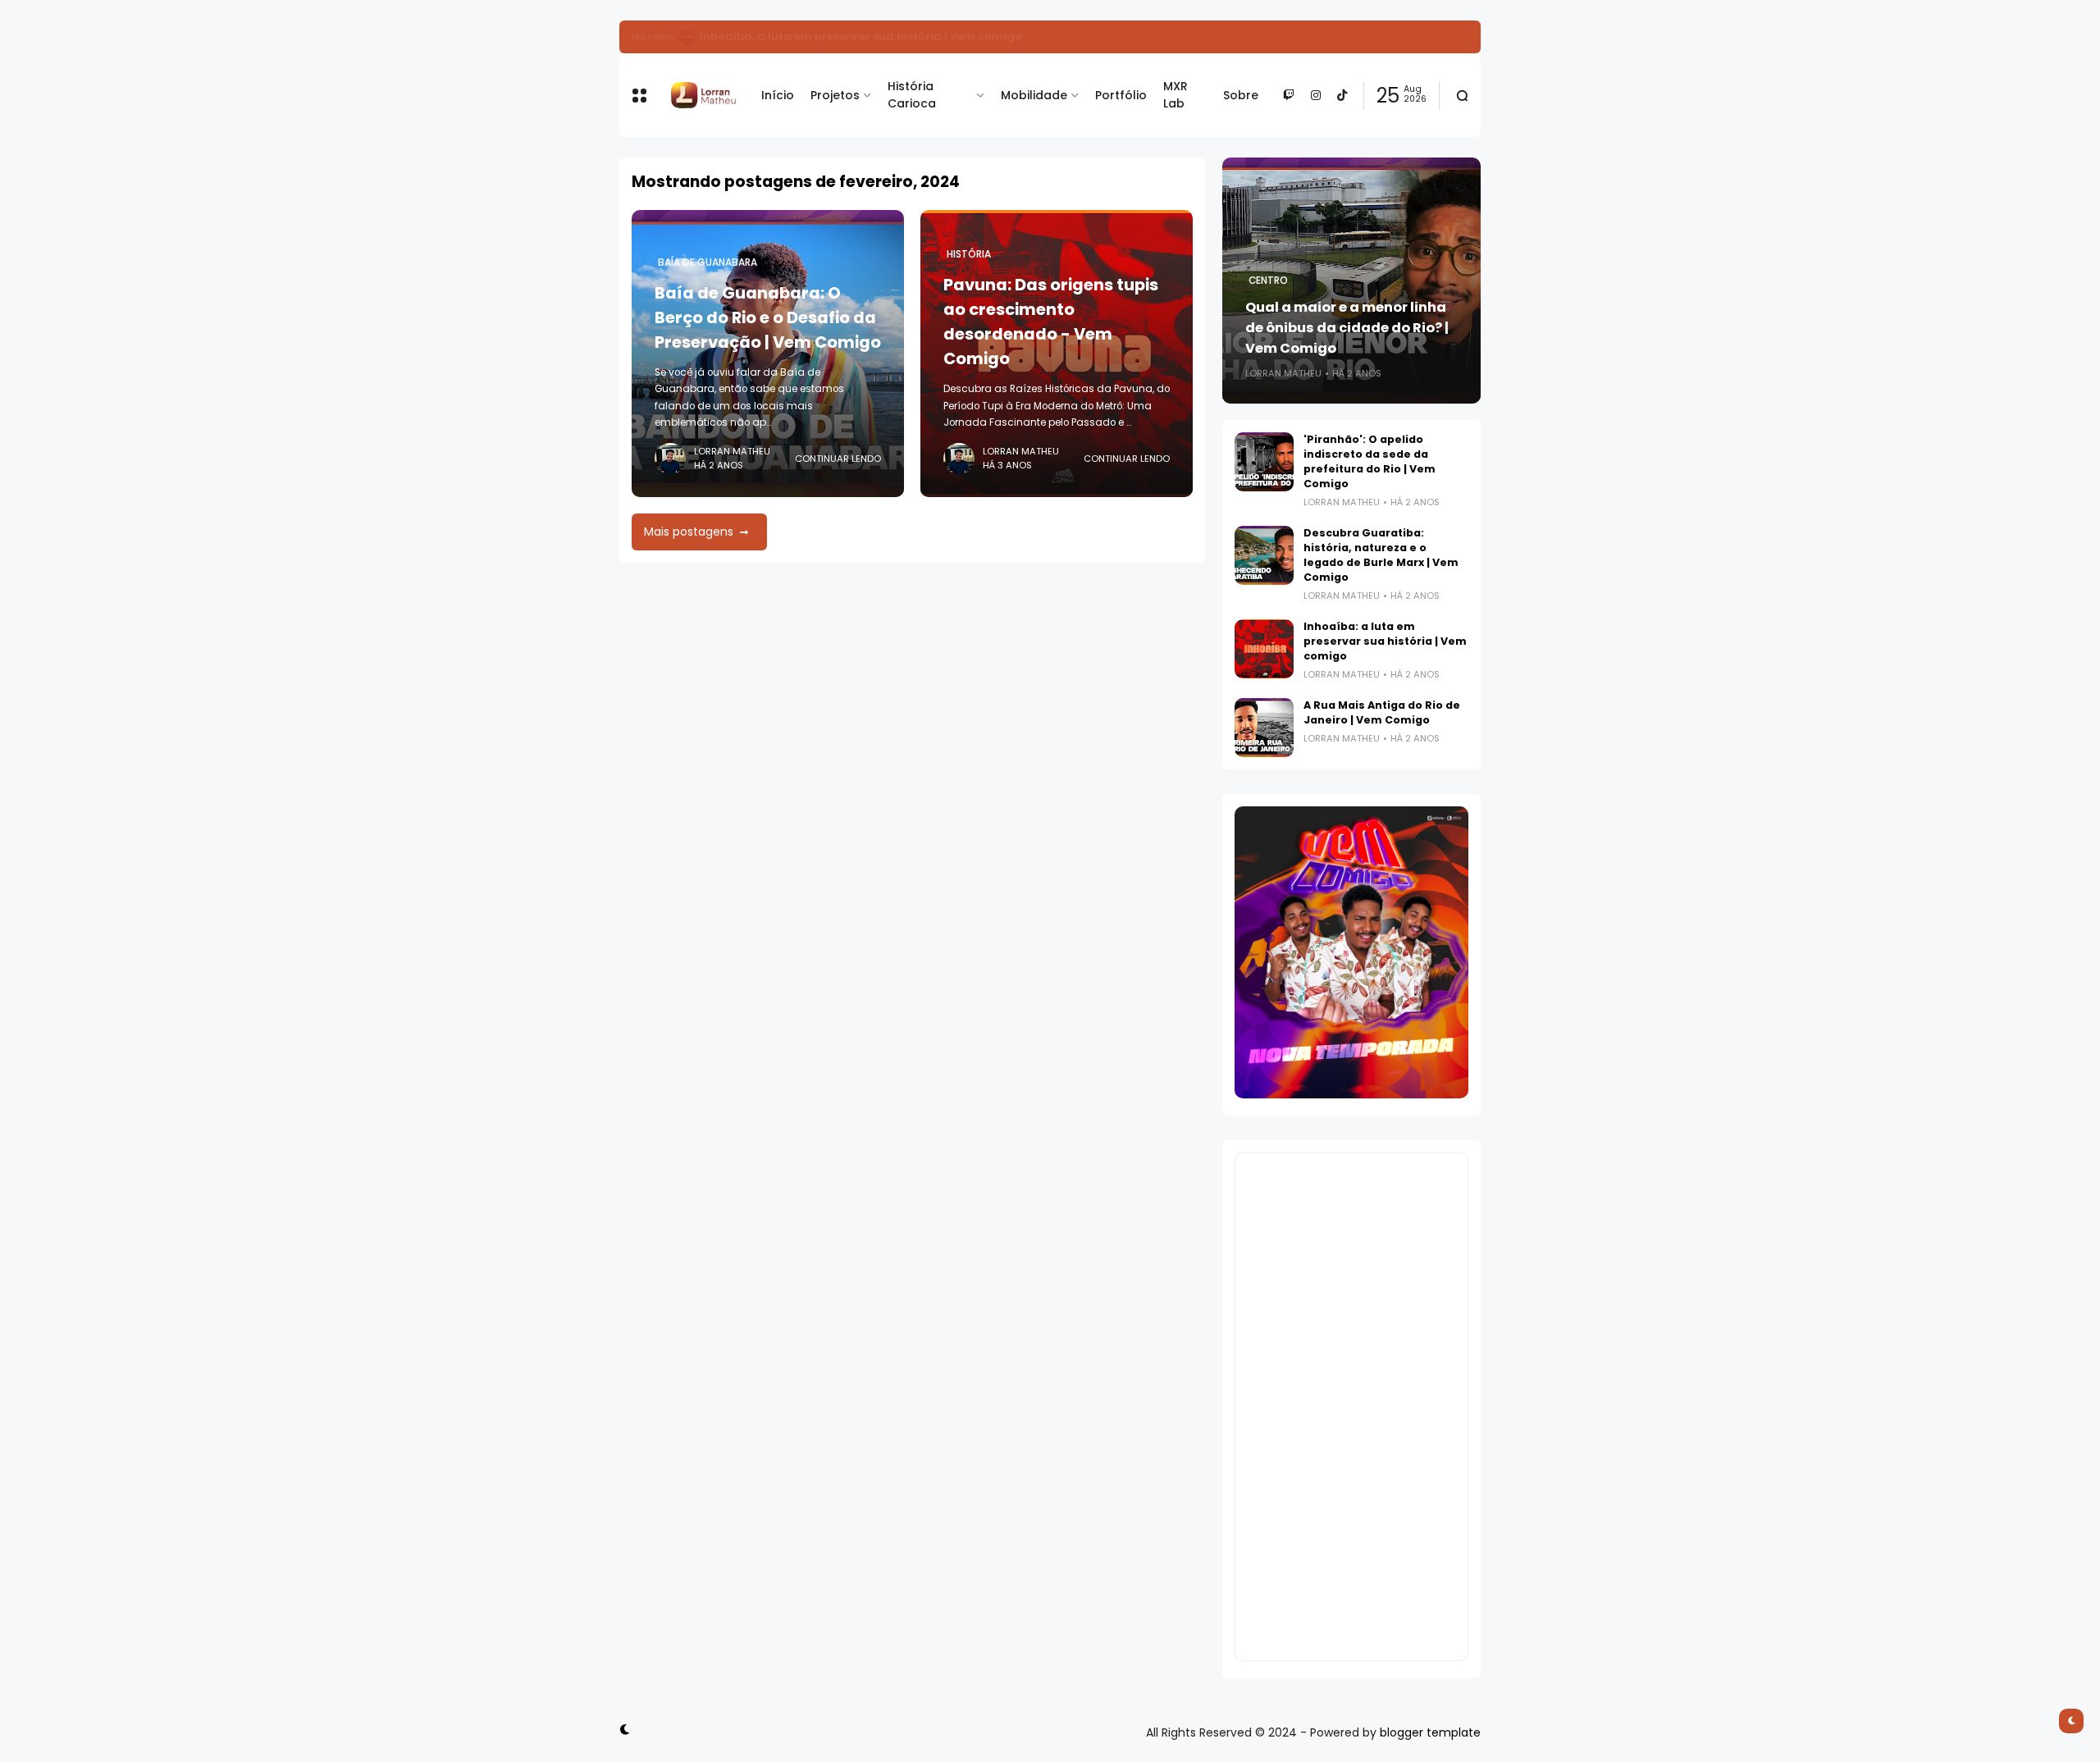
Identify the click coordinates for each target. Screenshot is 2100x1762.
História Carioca (912, 95)
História (653, 37)
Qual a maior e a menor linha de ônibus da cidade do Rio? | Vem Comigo (1347, 328)
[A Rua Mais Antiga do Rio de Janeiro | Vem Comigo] (1264, 728)
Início (778, 95)
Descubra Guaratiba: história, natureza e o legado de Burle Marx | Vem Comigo (1381, 555)
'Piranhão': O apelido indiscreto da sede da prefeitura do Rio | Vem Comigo (1370, 461)
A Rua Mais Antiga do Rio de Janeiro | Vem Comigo (1382, 712)
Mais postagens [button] (689, 532)
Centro (1268, 281)
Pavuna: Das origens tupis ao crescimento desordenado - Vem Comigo (904, 37)
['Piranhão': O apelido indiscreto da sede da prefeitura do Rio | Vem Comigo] (1264, 462)
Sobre (1241, 95)
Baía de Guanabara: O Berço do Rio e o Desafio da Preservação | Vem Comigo (768, 317)
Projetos (835, 95)
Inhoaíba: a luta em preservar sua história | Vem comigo (1385, 641)
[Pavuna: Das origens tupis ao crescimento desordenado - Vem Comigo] (687, 37)
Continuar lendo (838, 459)
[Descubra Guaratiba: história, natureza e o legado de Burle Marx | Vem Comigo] (1264, 555)
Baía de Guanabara (708, 262)
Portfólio (1121, 95)
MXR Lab (1176, 95)
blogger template (1430, 1732)
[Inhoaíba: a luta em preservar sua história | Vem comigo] (1264, 649)
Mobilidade (1034, 95)
